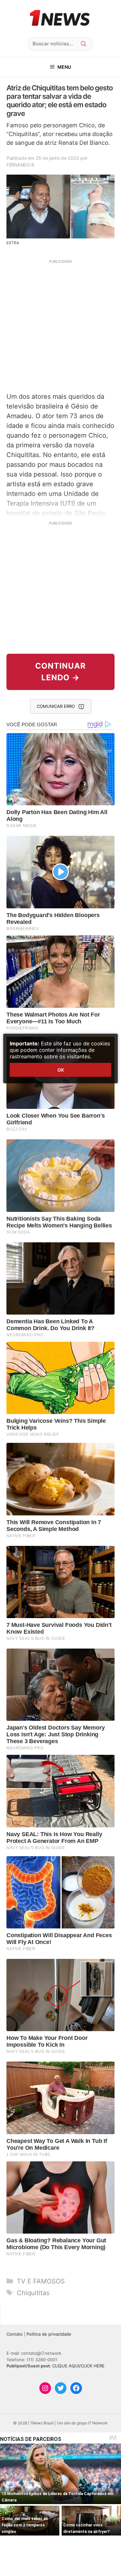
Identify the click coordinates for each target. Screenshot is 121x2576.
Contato (15, 2334)
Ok (61, 1070)
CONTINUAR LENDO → (60, 672)
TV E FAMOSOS (41, 2281)
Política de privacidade (49, 2334)
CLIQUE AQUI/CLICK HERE (78, 2366)
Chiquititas (33, 2293)
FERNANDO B (20, 165)
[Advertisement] (60, 325)
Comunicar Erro (56, 706)
